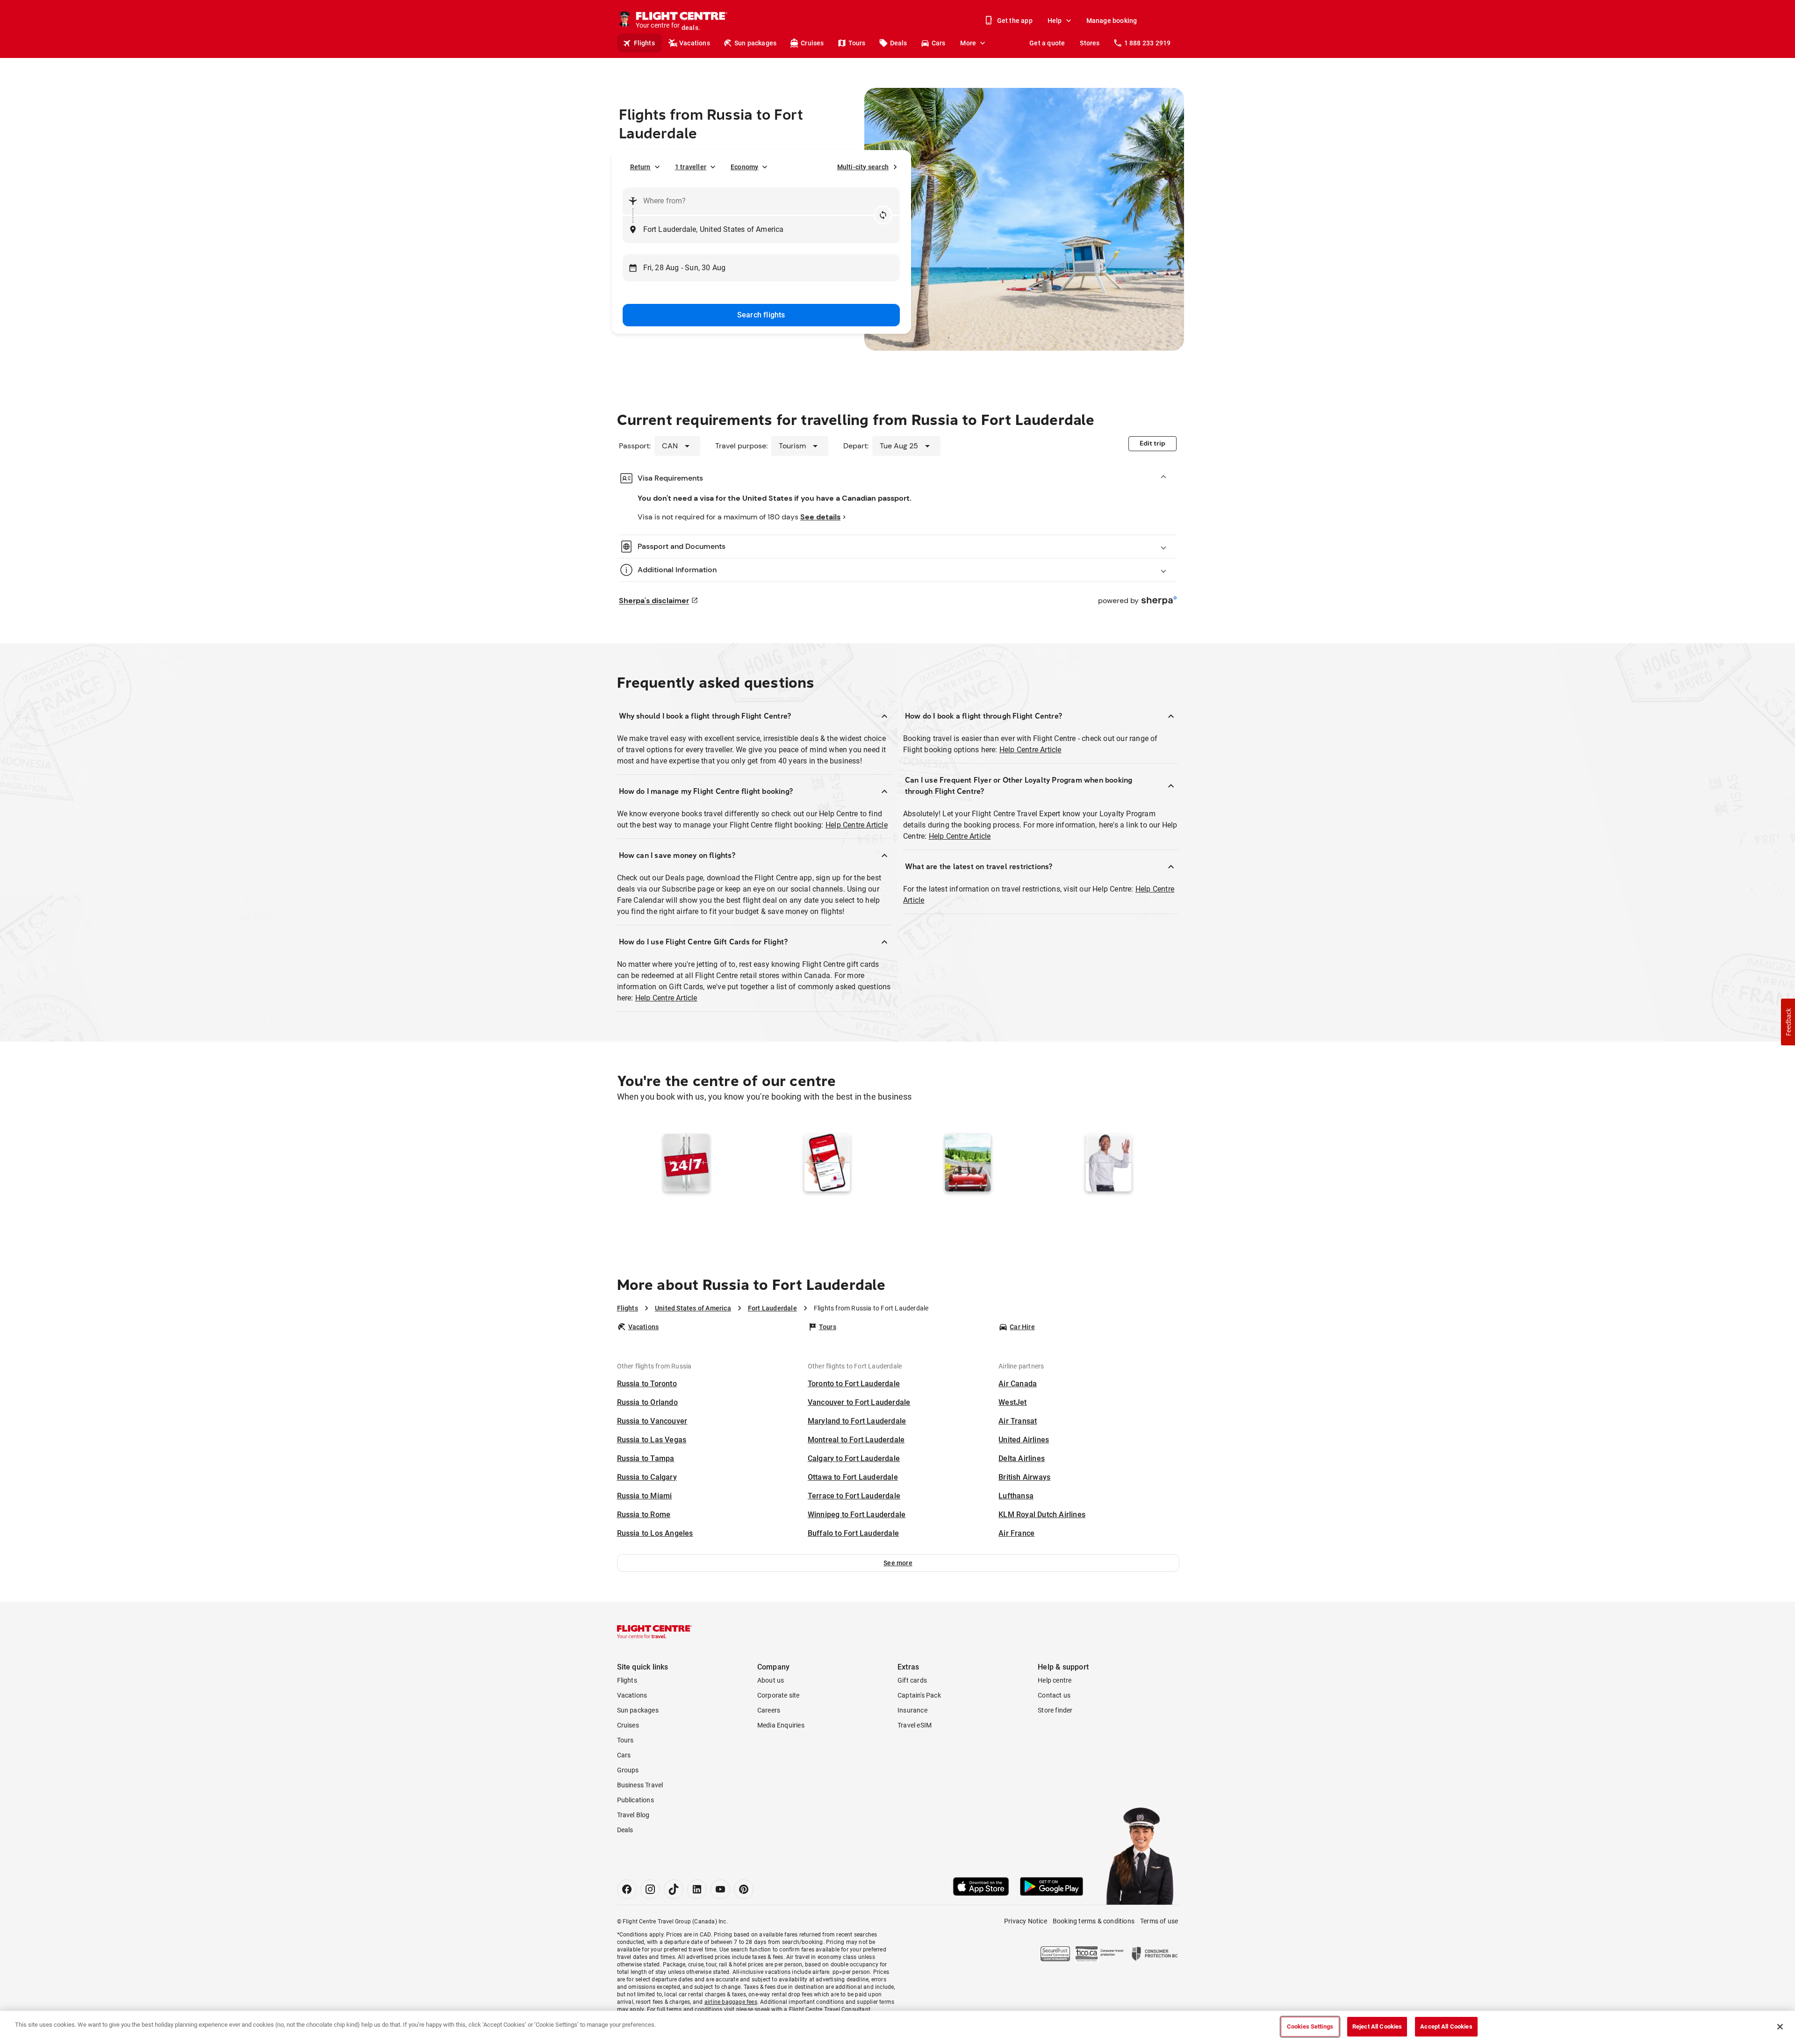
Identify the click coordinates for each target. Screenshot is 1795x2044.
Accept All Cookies (1446, 2026)
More (968, 43)
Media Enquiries (781, 1725)
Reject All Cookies (1377, 2026)
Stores (1090, 43)
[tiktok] (674, 1889)
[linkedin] (697, 1889)
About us (771, 1680)
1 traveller (691, 167)
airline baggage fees (731, 2002)
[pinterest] (744, 1889)
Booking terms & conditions (1094, 1921)
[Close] (1780, 2027)
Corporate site (779, 1695)
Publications (635, 1800)
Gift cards (912, 1680)
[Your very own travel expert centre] (968, 1180)
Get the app (1015, 21)
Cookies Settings (1310, 2026)
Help (1055, 21)
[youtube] (720, 1889)
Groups (628, 1770)
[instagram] (650, 1889)
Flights (644, 43)
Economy (744, 167)
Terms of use (1159, 1921)
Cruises (812, 43)
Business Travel (640, 1785)
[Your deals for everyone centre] (827, 1180)
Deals (899, 43)
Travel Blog (633, 1815)
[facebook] (627, 1889)
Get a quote (1047, 43)
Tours (857, 43)
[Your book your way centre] (686, 1180)
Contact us (1054, 1695)
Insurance (912, 1710)
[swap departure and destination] (883, 215)
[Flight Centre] (654, 1632)
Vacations (695, 43)
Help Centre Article (857, 825)
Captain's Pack (919, 1695)
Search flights (761, 315)
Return (640, 167)
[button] (898, 1563)
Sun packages (755, 43)
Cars (939, 43)
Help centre (1055, 1680)
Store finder (1055, 1710)
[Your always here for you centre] (1109, 1180)
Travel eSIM (915, 1725)
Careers (769, 1710)
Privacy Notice (1026, 1921)
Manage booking (1112, 21)
